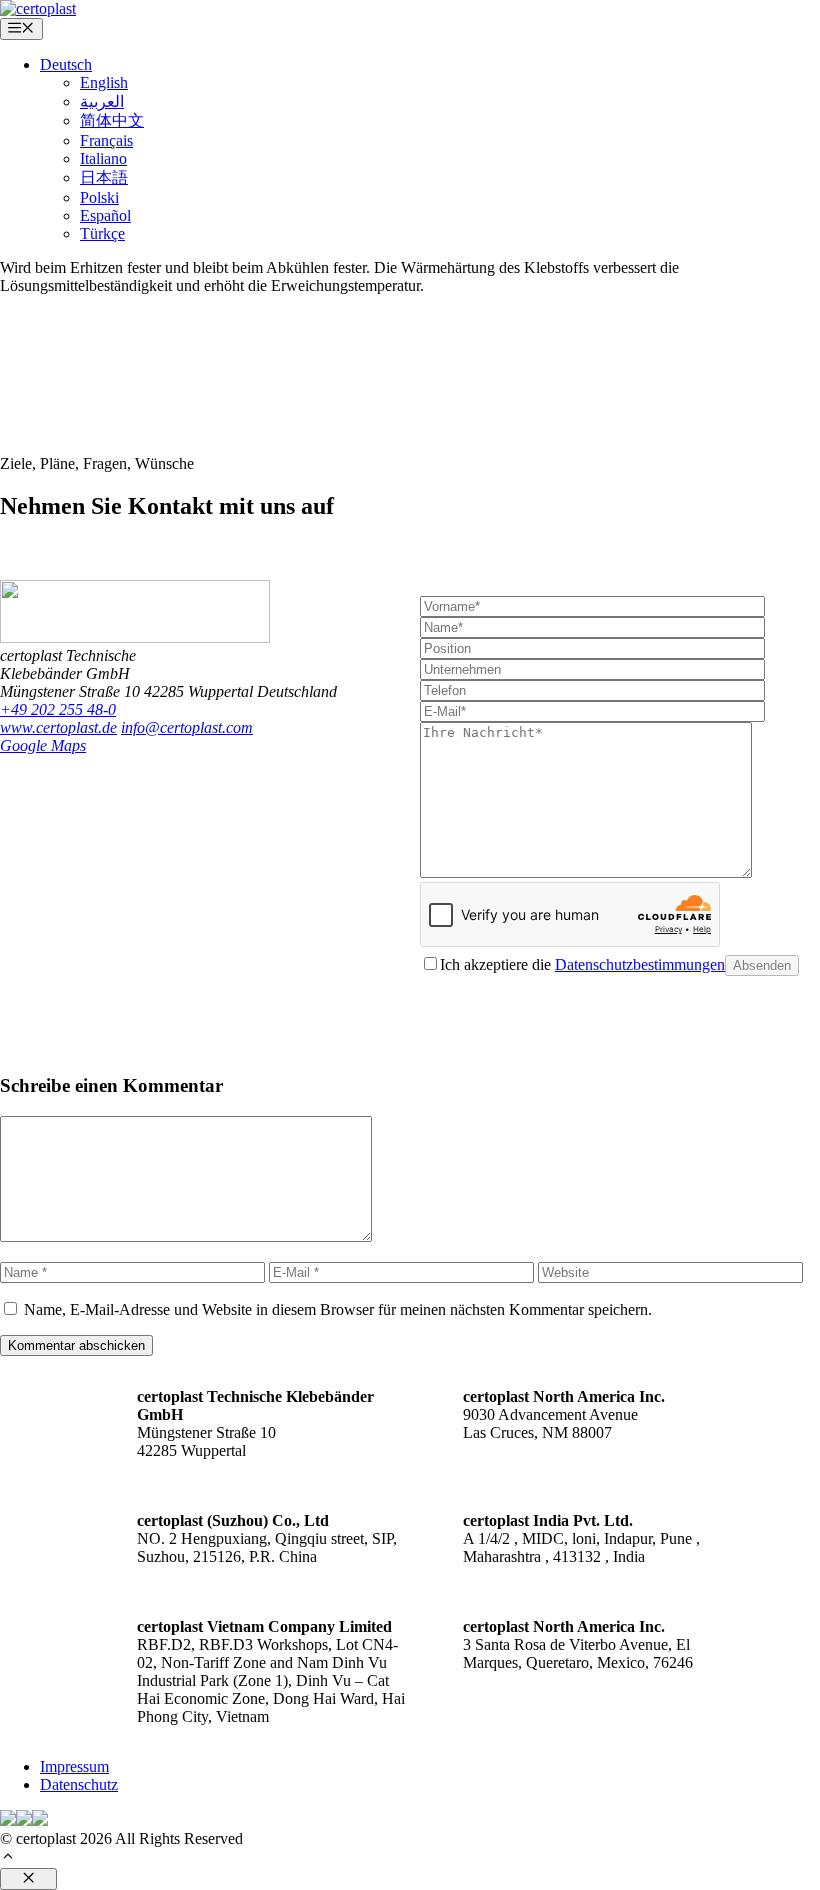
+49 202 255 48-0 (58, 709)
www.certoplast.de (58, 727)
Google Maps (43, 745)
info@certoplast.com (187, 727)
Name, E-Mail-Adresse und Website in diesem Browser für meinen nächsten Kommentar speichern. (338, 1309)
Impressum (74, 1766)
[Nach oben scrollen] (8, 1858)
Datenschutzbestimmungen (640, 964)
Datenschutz (79, 1784)
